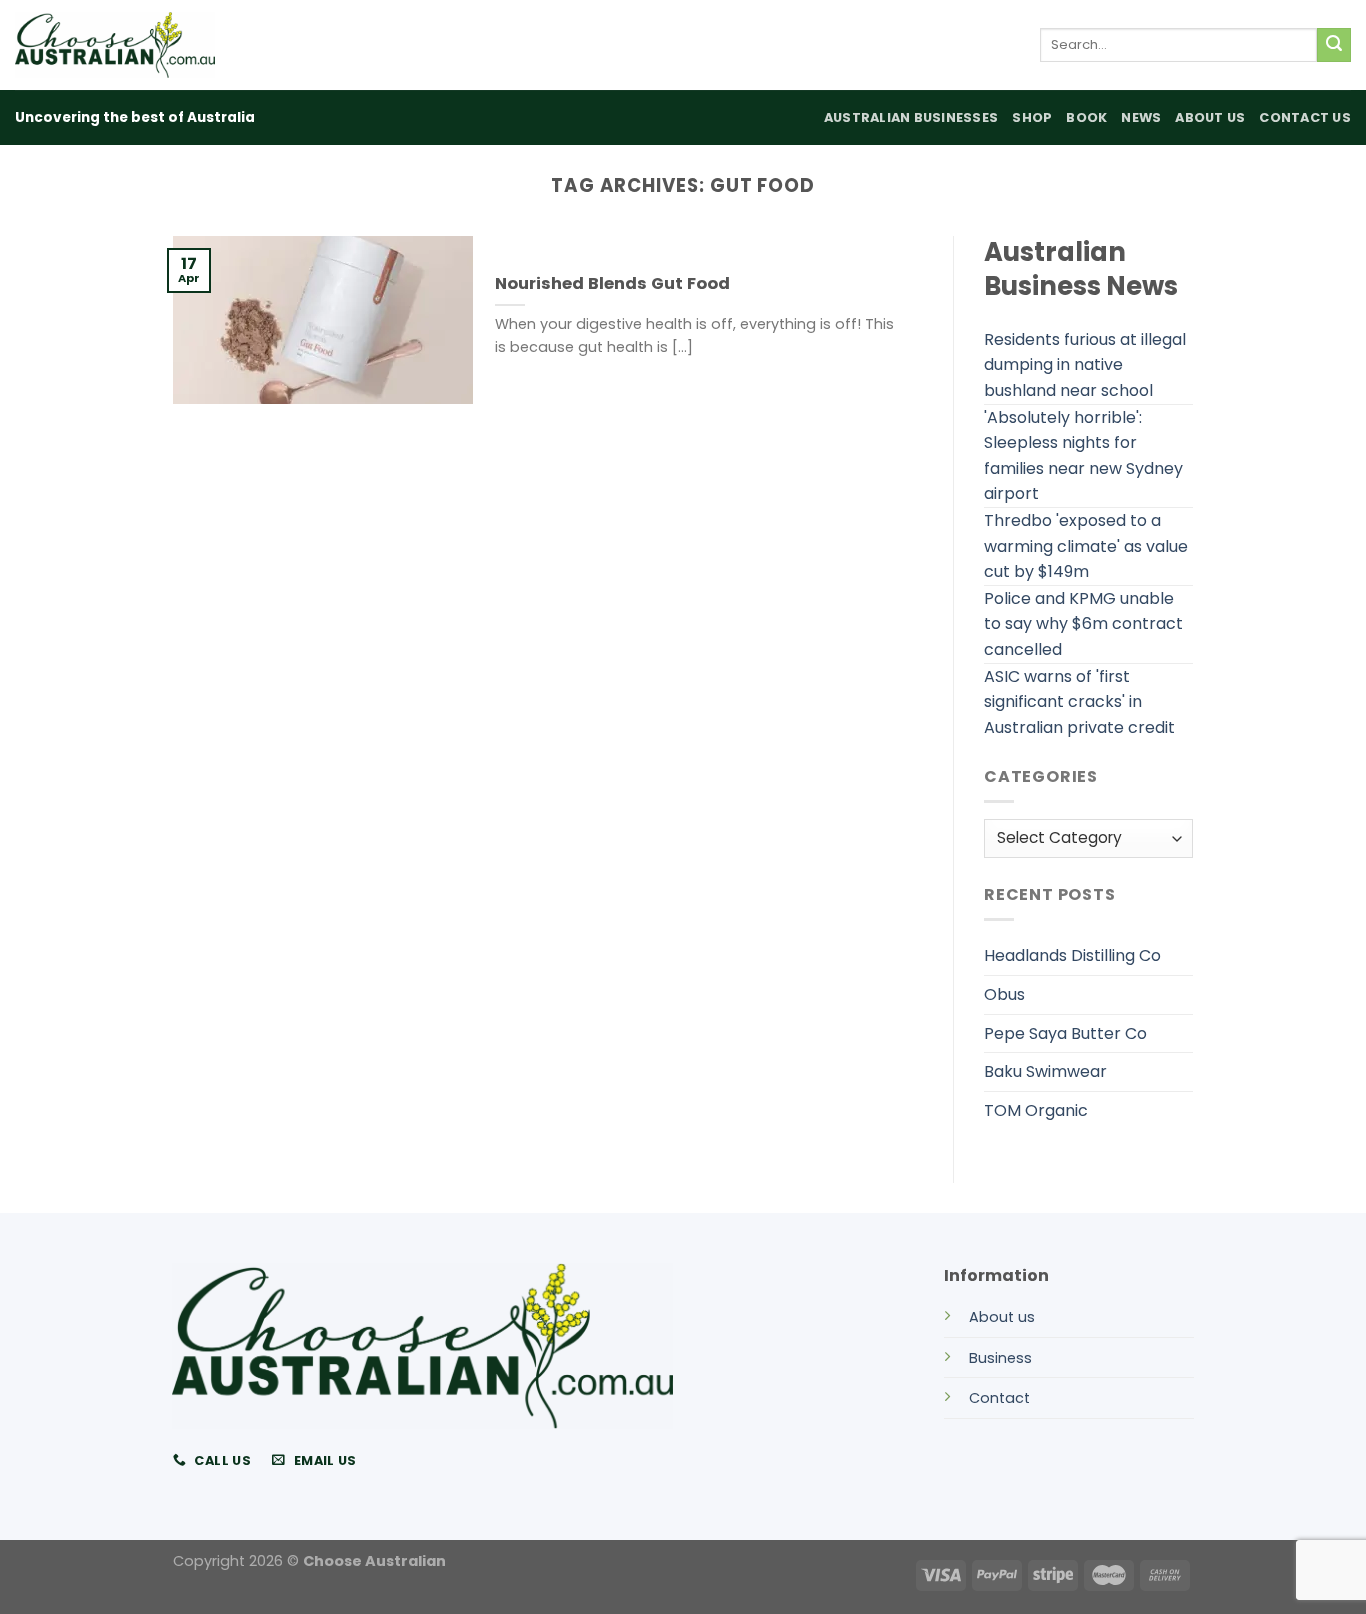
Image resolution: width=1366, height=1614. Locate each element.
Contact (999, 1398)
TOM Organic (1036, 1110)
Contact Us (1305, 117)
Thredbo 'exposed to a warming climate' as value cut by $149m (1086, 546)
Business (1000, 1358)
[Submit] (1334, 45)
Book (1086, 117)
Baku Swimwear (1045, 1071)
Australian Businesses (911, 117)
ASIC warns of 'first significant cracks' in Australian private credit (1079, 702)
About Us (1210, 117)
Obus (1004, 994)
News (1141, 117)
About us (1002, 1317)
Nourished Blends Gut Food (612, 284)
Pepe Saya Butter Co (1065, 1033)
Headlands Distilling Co (1072, 955)
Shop (1032, 117)
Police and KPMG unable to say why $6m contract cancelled (1083, 624)
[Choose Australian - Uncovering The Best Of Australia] (115, 45)
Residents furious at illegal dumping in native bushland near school (1085, 365)
